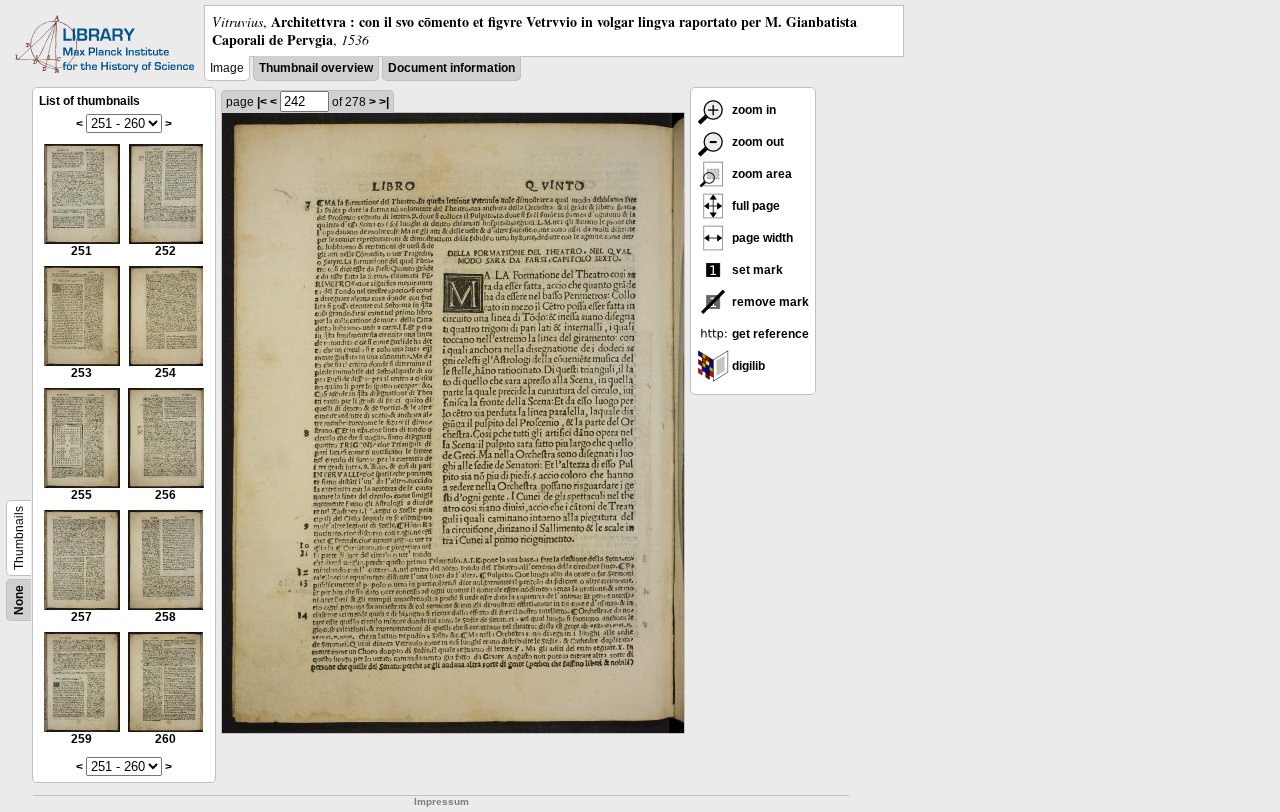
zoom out (756, 142)
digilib (747, 366)
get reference (769, 334)
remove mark (769, 302)
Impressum (441, 801)
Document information (451, 68)
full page (754, 206)
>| (384, 102)
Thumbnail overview (316, 68)
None (19, 600)
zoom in (752, 110)
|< (262, 102)
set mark (756, 270)
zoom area (760, 174)
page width (761, 238)
